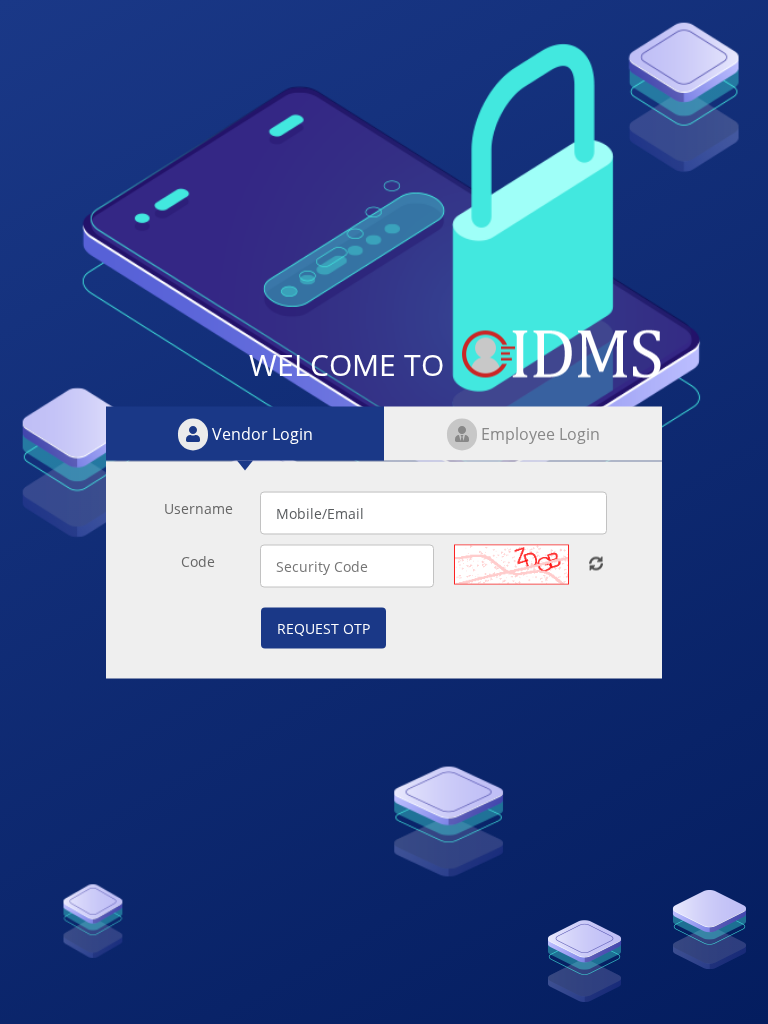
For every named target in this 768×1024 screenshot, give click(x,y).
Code (198, 561)
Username (198, 508)
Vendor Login (260, 434)
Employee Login (538, 434)
